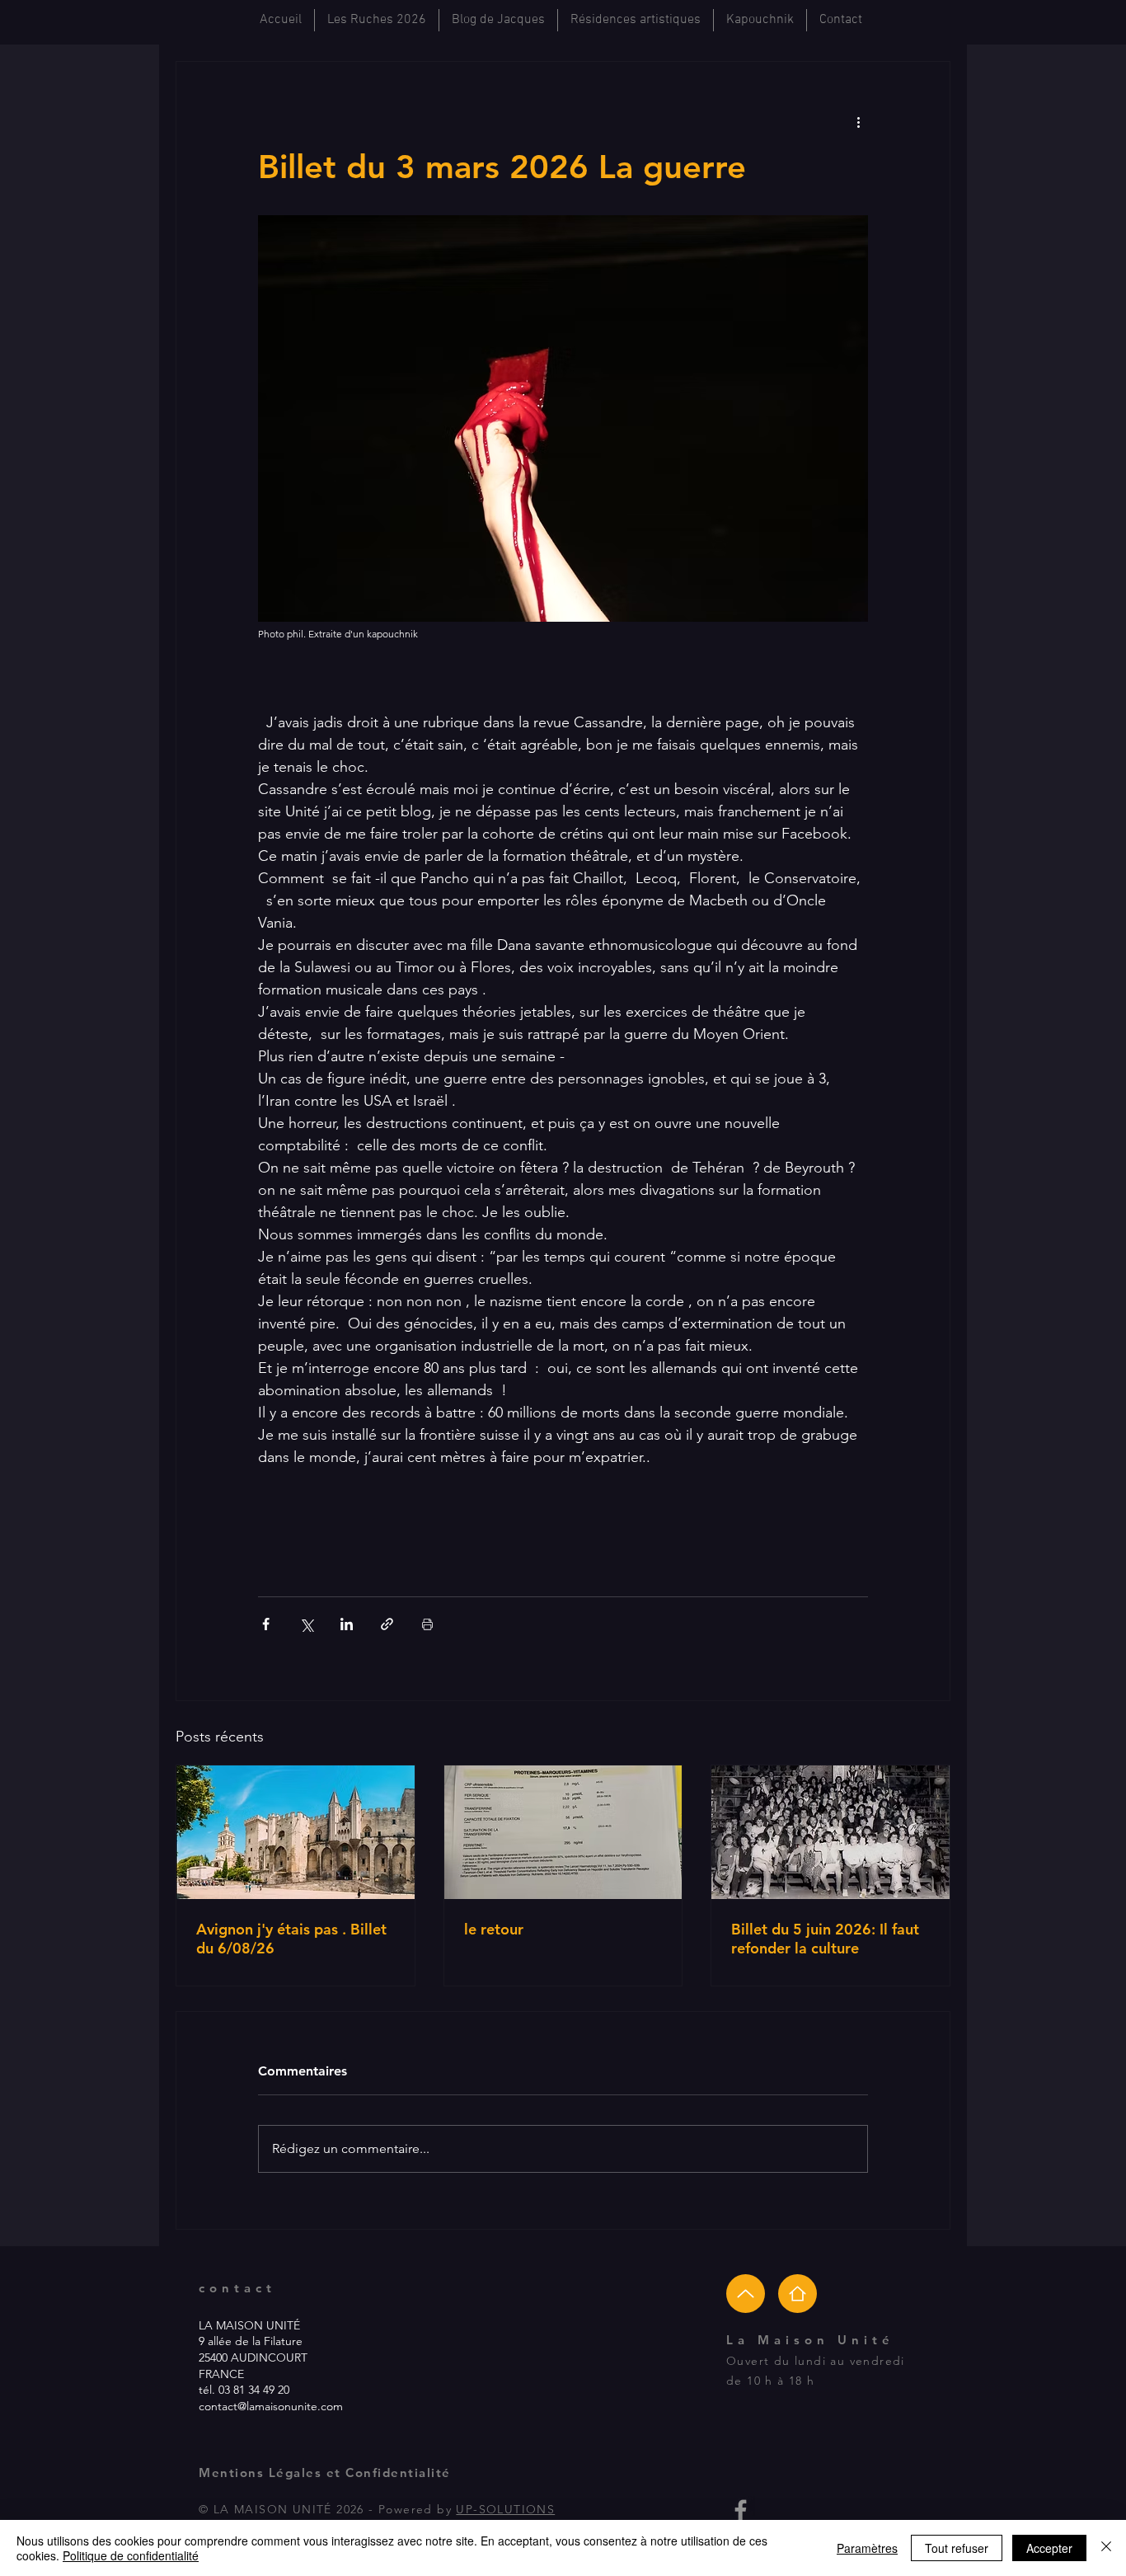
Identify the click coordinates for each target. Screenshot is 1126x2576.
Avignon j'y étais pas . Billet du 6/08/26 (291, 1939)
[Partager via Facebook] (266, 1624)
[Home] (798, 2294)
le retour (494, 1929)
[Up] (746, 2294)
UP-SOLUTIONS (505, 2509)
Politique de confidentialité (131, 2555)
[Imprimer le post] (427, 1624)
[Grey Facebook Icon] (741, 2510)
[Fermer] (1106, 2548)
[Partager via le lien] (387, 1624)
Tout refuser (957, 2548)
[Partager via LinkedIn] (347, 1624)
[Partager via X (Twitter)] (306, 1624)
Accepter (1049, 2548)
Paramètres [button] (867, 2548)
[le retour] (563, 1832)
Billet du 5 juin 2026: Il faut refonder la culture (825, 1939)
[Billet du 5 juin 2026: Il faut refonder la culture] (830, 1832)
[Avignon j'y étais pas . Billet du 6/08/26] (296, 1832)
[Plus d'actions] (858, 121)
